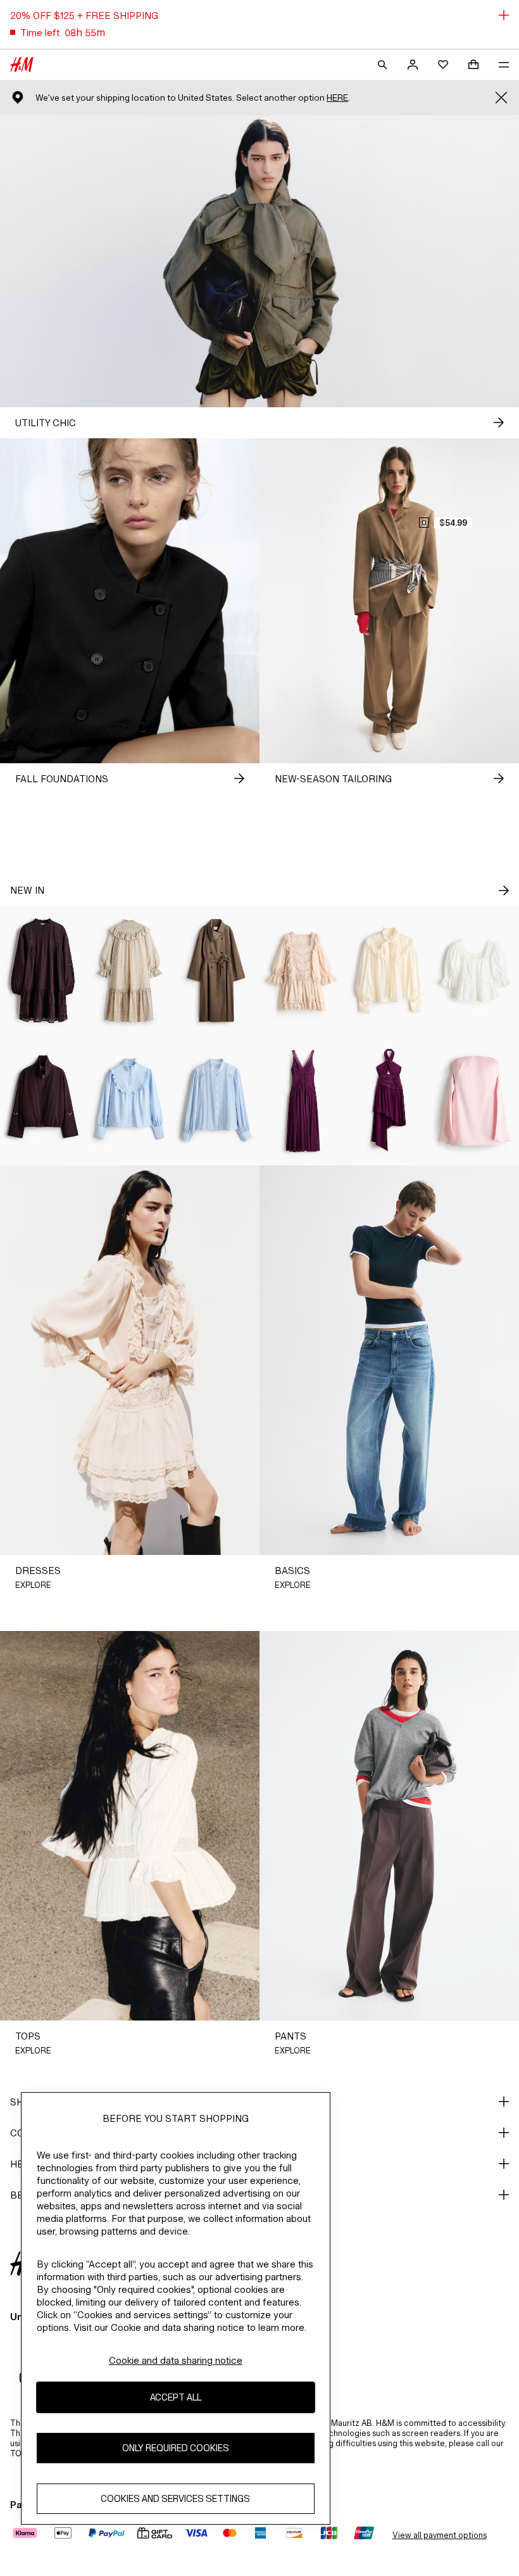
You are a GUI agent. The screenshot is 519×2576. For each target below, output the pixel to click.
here (337, 98)
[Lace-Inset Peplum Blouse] (476, 971)
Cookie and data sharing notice (176, 2360)
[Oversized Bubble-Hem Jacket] (43, 1101)
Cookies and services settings (175, 2498)
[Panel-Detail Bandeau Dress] (476, 1101)
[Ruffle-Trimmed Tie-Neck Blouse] (390, 971)
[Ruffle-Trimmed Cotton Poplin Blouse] (130, 1101)
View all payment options (440, 2535)
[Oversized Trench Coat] (216, 971)
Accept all (176, 2397)
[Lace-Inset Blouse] (216, 1101)
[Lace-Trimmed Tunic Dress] (43, 971)
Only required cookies (176, 2448)
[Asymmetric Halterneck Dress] (390, 1101)
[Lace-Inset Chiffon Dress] (303, 1101)
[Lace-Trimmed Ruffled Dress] (303, 971)
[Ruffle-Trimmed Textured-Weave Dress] (130, 971)
